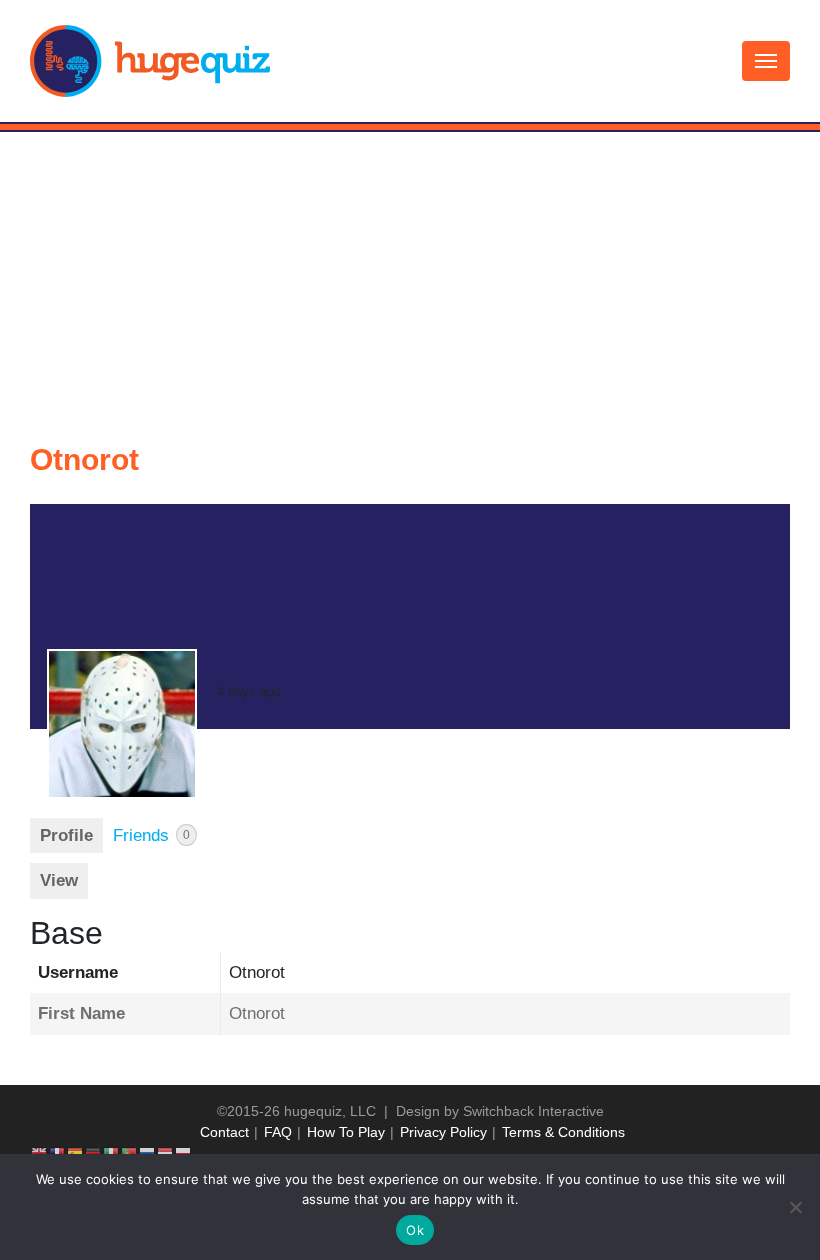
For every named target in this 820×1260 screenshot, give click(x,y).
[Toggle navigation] (766, 61)
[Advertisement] (410, 282)
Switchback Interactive (533, 1111)
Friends (151, 835)
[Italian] (112, 1153)
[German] (94, 1153)
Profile (66, 835)
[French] (58, 1153)
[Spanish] (76, 1153)
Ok (415, 1230)
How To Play (346, 1132)
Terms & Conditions (563, 1132)
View (59, 880)
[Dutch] (166, 1153)
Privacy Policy (443, 1132)
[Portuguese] (130, 1153)
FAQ (278, 1132)
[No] (795, 1207)
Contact (224, 1132)
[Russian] (148, 1153)
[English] (40, 1153)
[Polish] (184, 1153)
